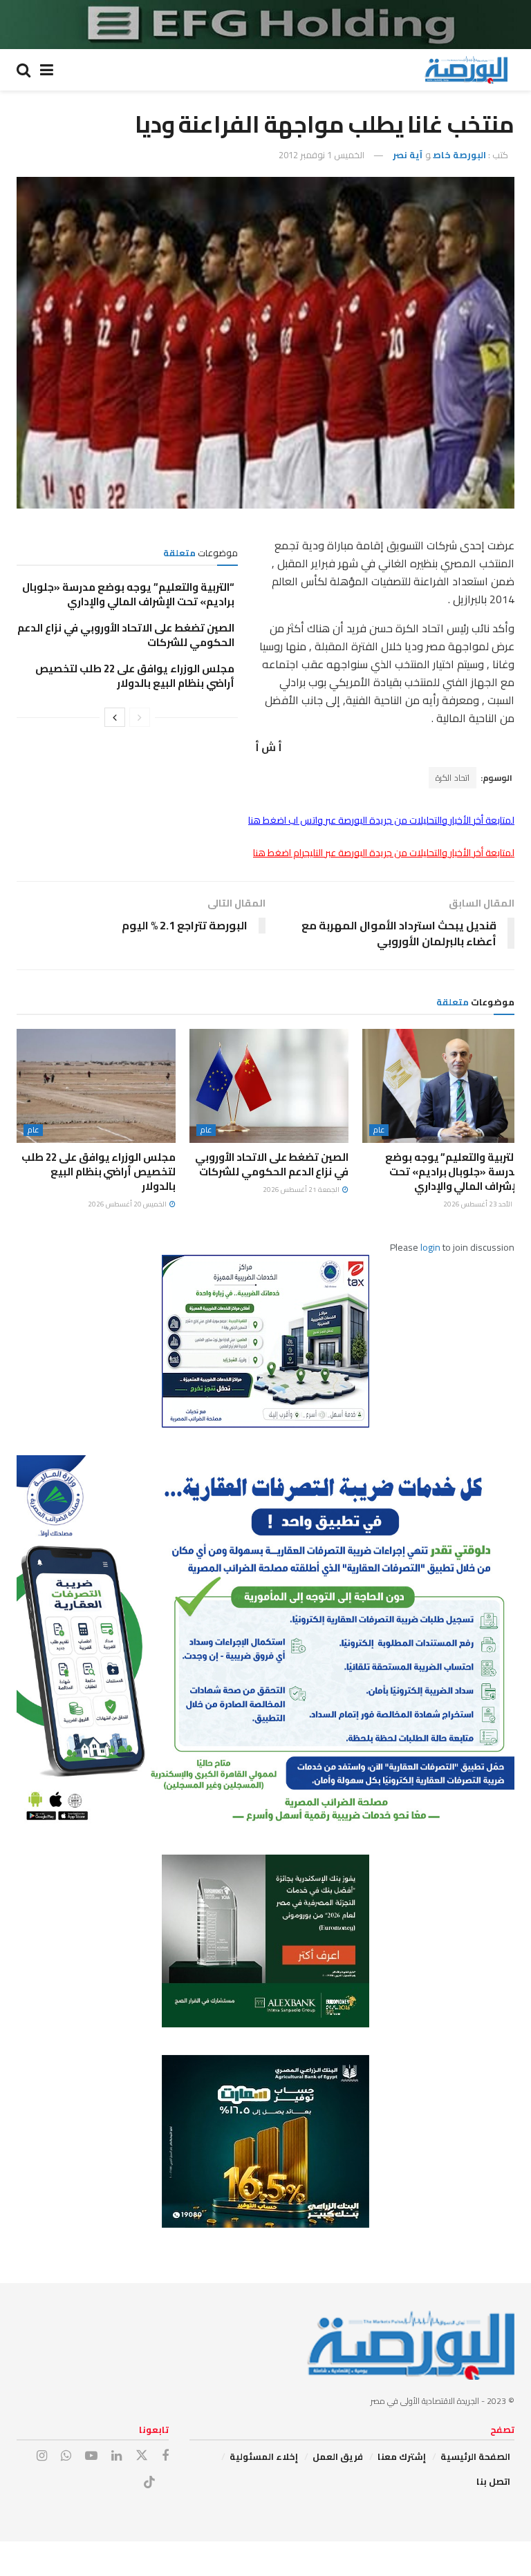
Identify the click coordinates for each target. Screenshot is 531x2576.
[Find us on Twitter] (142, 2456)
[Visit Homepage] (466, 70)
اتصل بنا (493, 2481)
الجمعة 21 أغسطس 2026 (302, 1190)
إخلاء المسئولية (264, 2456)
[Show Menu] (47, 70)
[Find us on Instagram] (42, 2456)
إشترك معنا (402, 2456)
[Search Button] (24, 70)
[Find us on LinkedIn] (117, 2456)
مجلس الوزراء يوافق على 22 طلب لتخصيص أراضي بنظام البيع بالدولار (135, 676)
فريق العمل (338, 2456)
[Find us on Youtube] (91, 2456)
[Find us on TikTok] (149, 2483)
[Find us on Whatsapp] (66, 2456)
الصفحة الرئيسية (475, 2456)
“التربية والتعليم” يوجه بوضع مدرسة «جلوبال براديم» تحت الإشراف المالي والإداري (128, 594)
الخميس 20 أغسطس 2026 (128, 1204)
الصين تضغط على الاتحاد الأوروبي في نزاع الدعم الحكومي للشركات (126, 635)
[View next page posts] (115, 717)
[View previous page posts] (140, 717)
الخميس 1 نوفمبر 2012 (322, 155)
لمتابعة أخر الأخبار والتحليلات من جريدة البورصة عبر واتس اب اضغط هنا (381, 820)
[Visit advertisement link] (265, 25)
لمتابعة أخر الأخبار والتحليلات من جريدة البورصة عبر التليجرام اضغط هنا (384, 853)
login (430, 1247)
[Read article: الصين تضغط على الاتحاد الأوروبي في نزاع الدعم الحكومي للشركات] (269, 1086)
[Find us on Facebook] (165, 2456)
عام (379, 1130)
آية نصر (408, 155)
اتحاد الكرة (453, 778)
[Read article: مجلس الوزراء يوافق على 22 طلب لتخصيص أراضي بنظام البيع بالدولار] (96, 1086)
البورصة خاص (459, 155)
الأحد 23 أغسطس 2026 (478, 1204)
